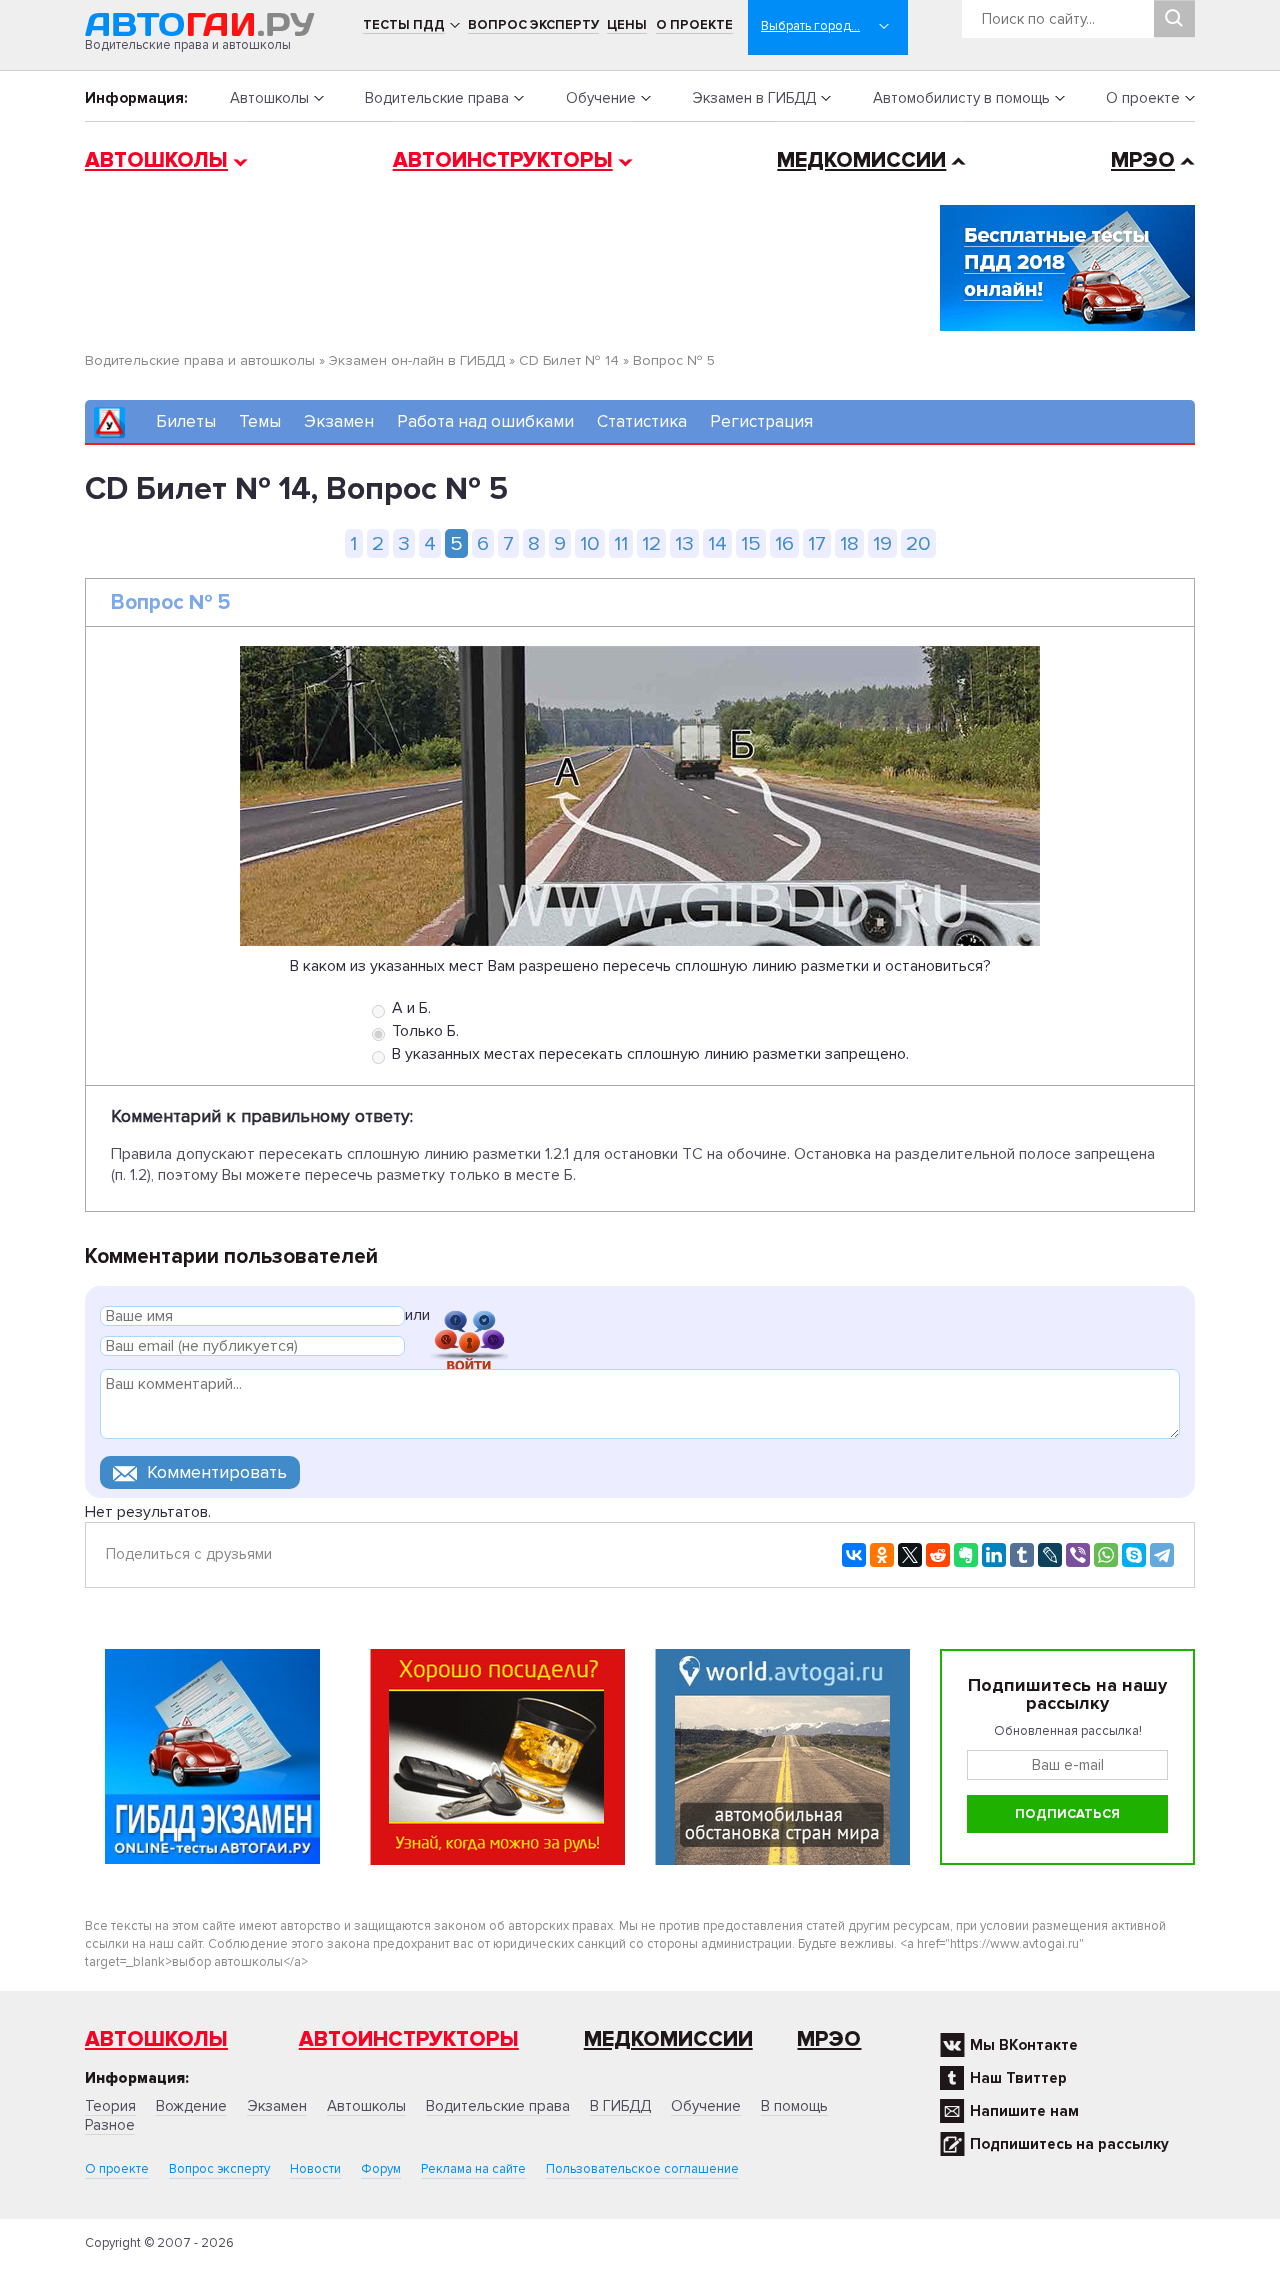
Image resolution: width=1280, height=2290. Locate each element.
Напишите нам (1024, 2111)
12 (651, 543)
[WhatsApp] (1106, 1555)
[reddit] (938, 1555)
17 (817, 543)
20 (918, 543)
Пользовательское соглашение (642, 2169)
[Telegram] (1162, 1555)
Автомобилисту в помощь (961, 98)
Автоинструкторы (503, 160)
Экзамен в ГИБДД (754, 98)
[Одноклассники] (882, 1555)
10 (590, 543)
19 (882, 543)
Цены (627, 25)
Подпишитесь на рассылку (1069, 2144)
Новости (315, 2169)
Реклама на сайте (473, 2169)
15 (751, 543)
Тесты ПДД (404, 25)
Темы (260, 421)
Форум (381, 2169)
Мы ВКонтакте (1024, 2045)
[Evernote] (966, 1555)
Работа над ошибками (485, 421)
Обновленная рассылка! (1068, 1731)
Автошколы (269, 98)
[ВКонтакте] (854, 1555)
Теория (110, 2106)
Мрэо (829, 2039)
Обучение (601, 98)
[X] (910, 1555)
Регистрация (761, 421)
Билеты (186, 421)
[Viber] (1078, 1555)
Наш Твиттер (1018, 2078)
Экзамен (339, 421)
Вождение (191, 2106)
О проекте (694, 25)
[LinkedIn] (994, 1555)
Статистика (642, 421)
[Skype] (1134, 1555)
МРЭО (1143, 160)
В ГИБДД (620, 2106)
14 (717, 543)
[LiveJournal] (1050, 1555)
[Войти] (469, 1318)
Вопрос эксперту (533, 25)
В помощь (794, 2106)
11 (621, 543)
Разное (110, 2125)
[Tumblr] (1022, 1555)
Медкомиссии (861, 160)
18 (849, 543)
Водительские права (437, 98)
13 (684, 543)
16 (784, 543)
